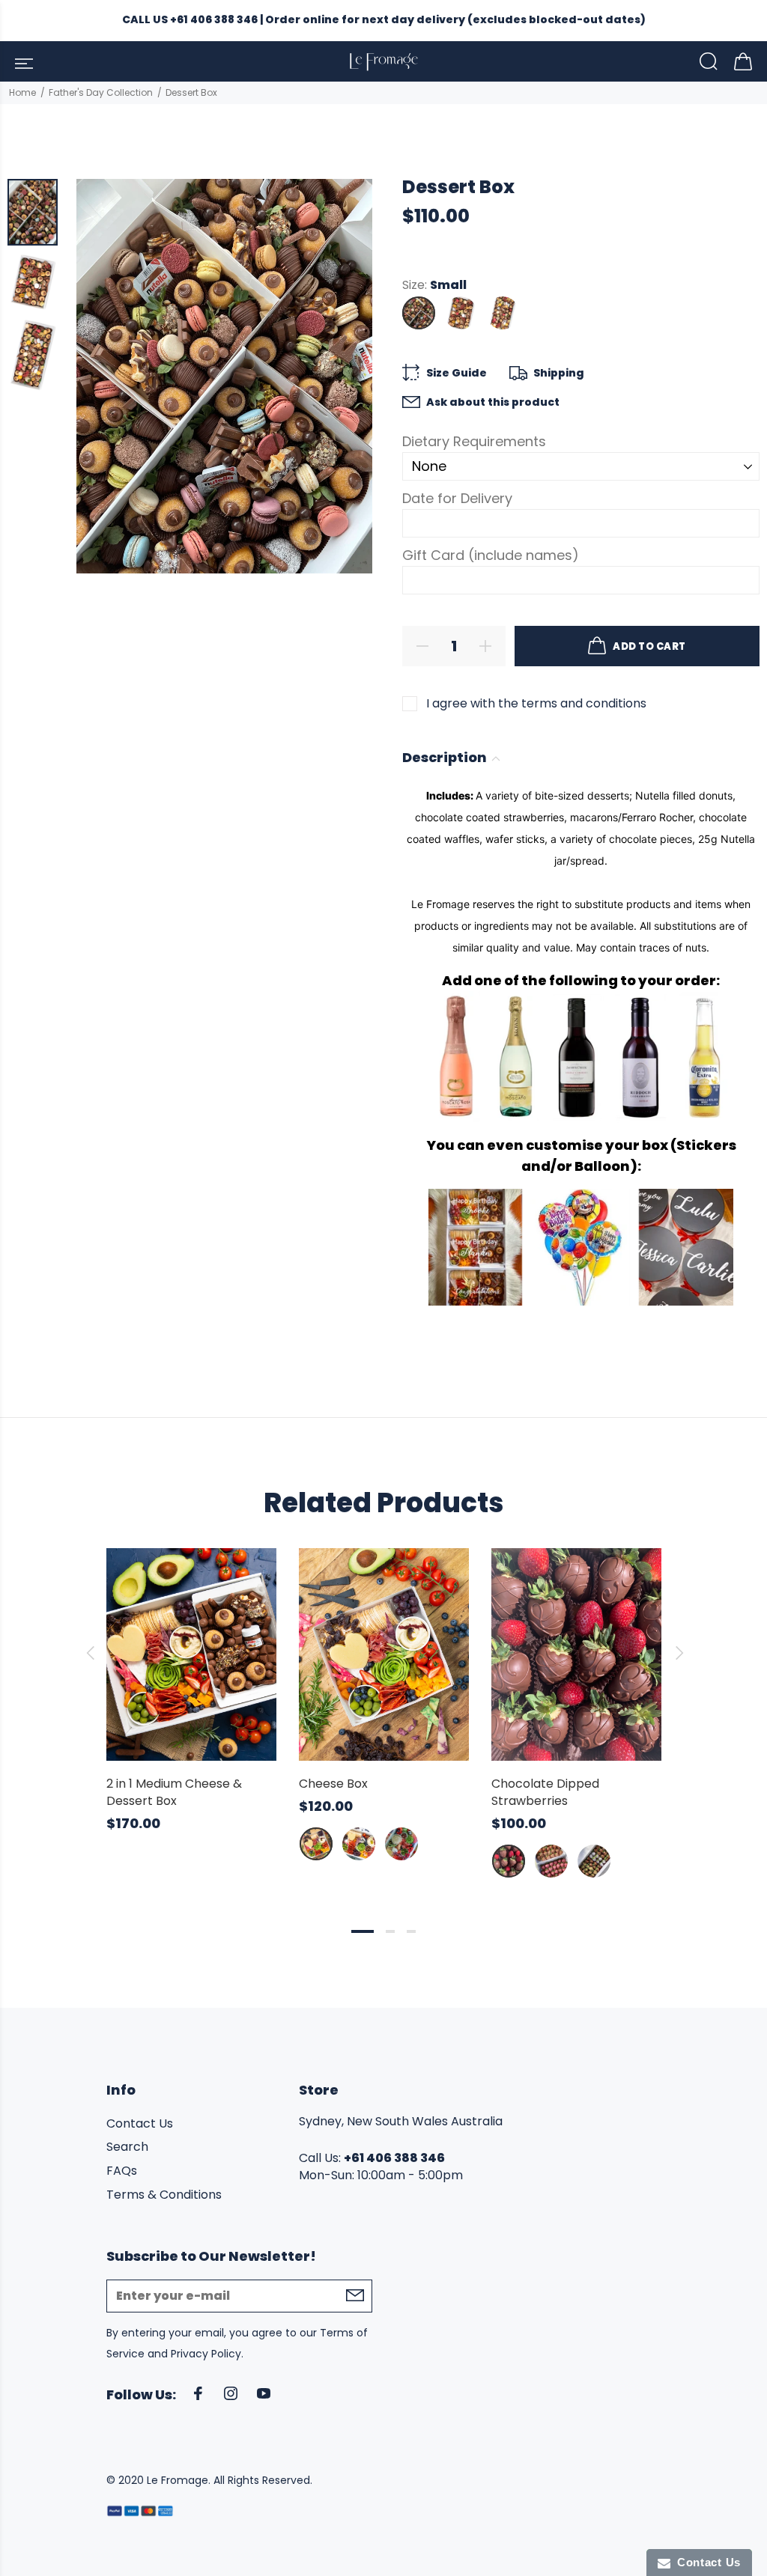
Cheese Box (333, 1784)
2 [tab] (390, 1931)
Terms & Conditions (164, 2195)
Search (127, 2147)
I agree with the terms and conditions (536, 703)
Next (677, 1653)
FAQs (122, 2171)
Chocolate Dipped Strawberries (545, 1792)
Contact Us (140, 2124)
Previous (90, 1653)
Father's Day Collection (101, 92)
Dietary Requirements (474, 441)
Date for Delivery (457, 498)
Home (22, 92)
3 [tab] (411, 1931)
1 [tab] (363, 1931)
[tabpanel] (191, 1676)
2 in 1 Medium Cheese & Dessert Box (174, 1792)
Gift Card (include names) (491, 555)
